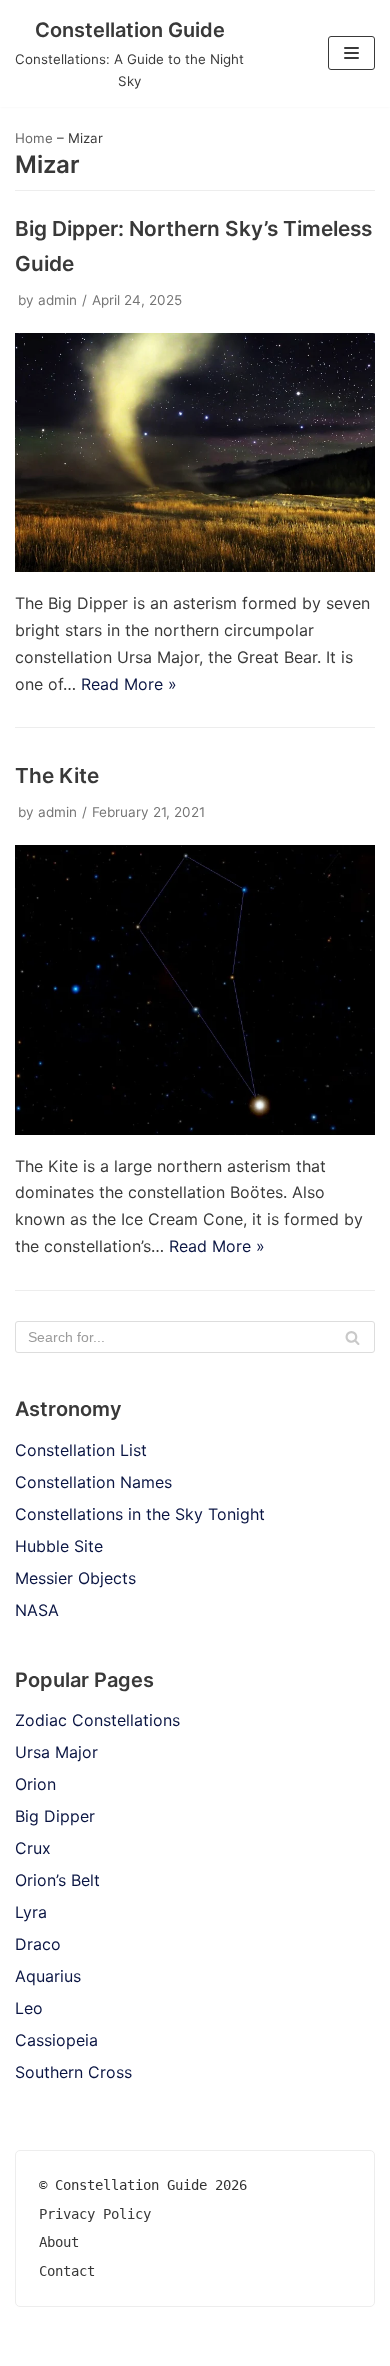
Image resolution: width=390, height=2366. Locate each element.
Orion (35, 1784)
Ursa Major (56, 1752)
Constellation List (81, 1450)
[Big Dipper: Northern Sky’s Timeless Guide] (195, 566)
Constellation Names (93, 1482)
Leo (29, 2008)
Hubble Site (59, 1546)
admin (57, 300)
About (59, 2242)
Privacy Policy (95, 2214)
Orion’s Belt (57, 1880)
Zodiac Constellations (97, 1720)
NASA (37, 1610)
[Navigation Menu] (351, 53)
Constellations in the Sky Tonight (140, 1514)
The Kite (57, 775)
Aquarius (48, 1976)
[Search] (352, 1337)
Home (34, 138)
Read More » (129, 684)
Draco (38, 1944)
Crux (33, 1848)
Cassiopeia (56, 2040)
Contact (67, 2271)
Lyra (31, 1912)
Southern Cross (73, 2072)
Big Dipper (55, 1816)
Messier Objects (75, 1578)
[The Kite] (195, 1129)
